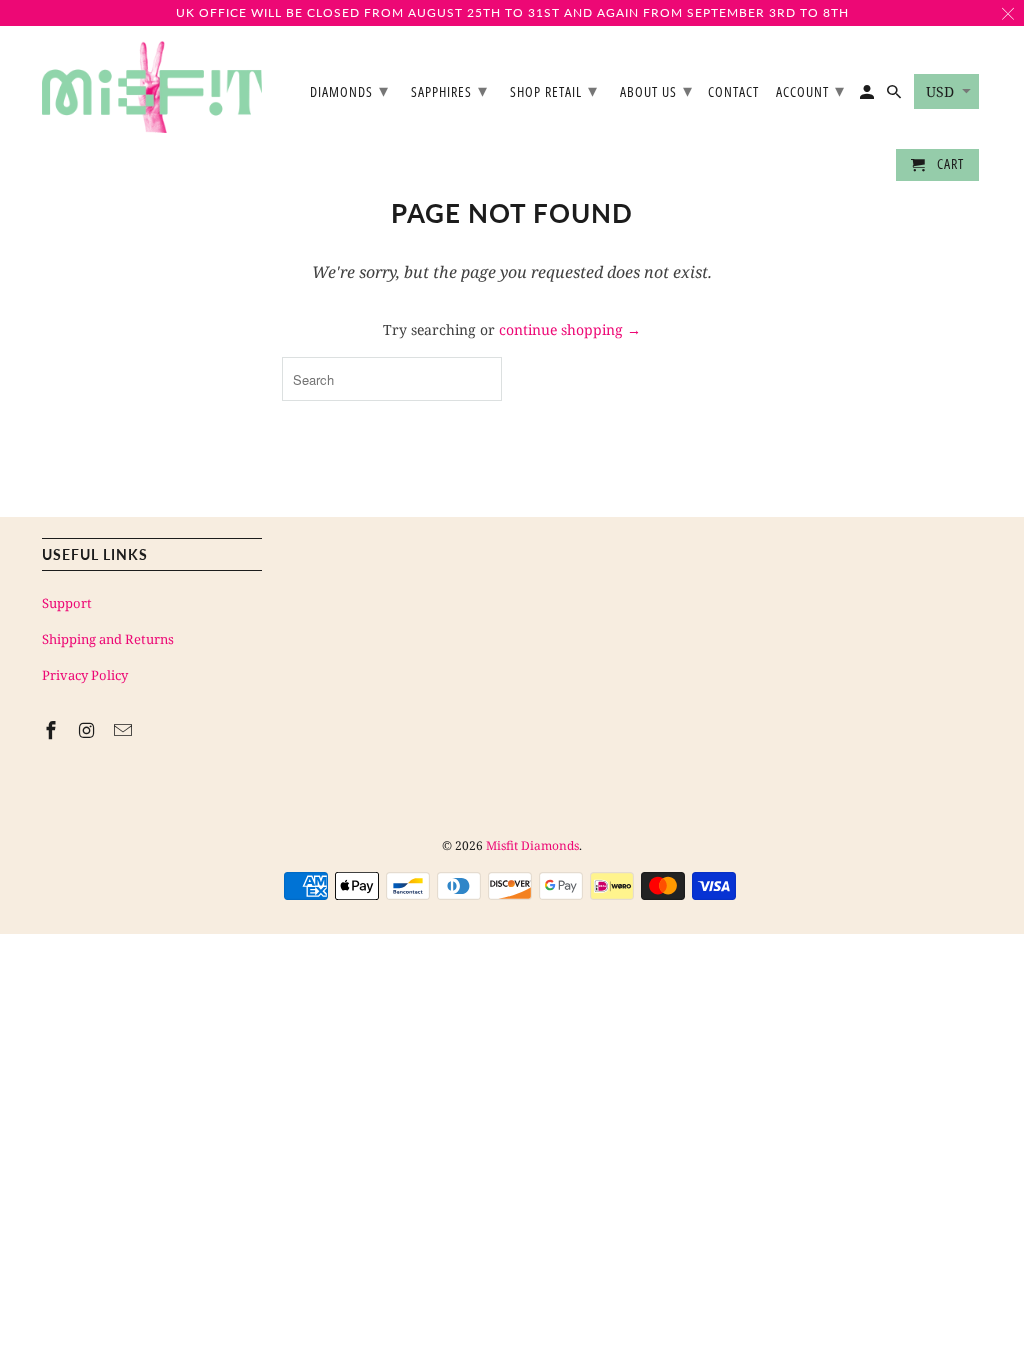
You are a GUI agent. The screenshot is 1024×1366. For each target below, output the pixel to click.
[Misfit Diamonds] (152, 87)
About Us (656, 90)
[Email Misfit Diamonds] (125, 730)
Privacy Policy (85, 675)
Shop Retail (554, 90)
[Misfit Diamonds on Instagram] (89, 730)
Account (810, 90)
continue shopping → (570, 329)
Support (67, 603)
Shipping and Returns (108, 639)
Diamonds (349, 90)
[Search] (895, 96)
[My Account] (868, 96)
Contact (733, 92)
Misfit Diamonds (532, 845)
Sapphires (449, 90)
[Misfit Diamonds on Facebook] (53, 730)
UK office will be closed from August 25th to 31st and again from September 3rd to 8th (512, 12)
